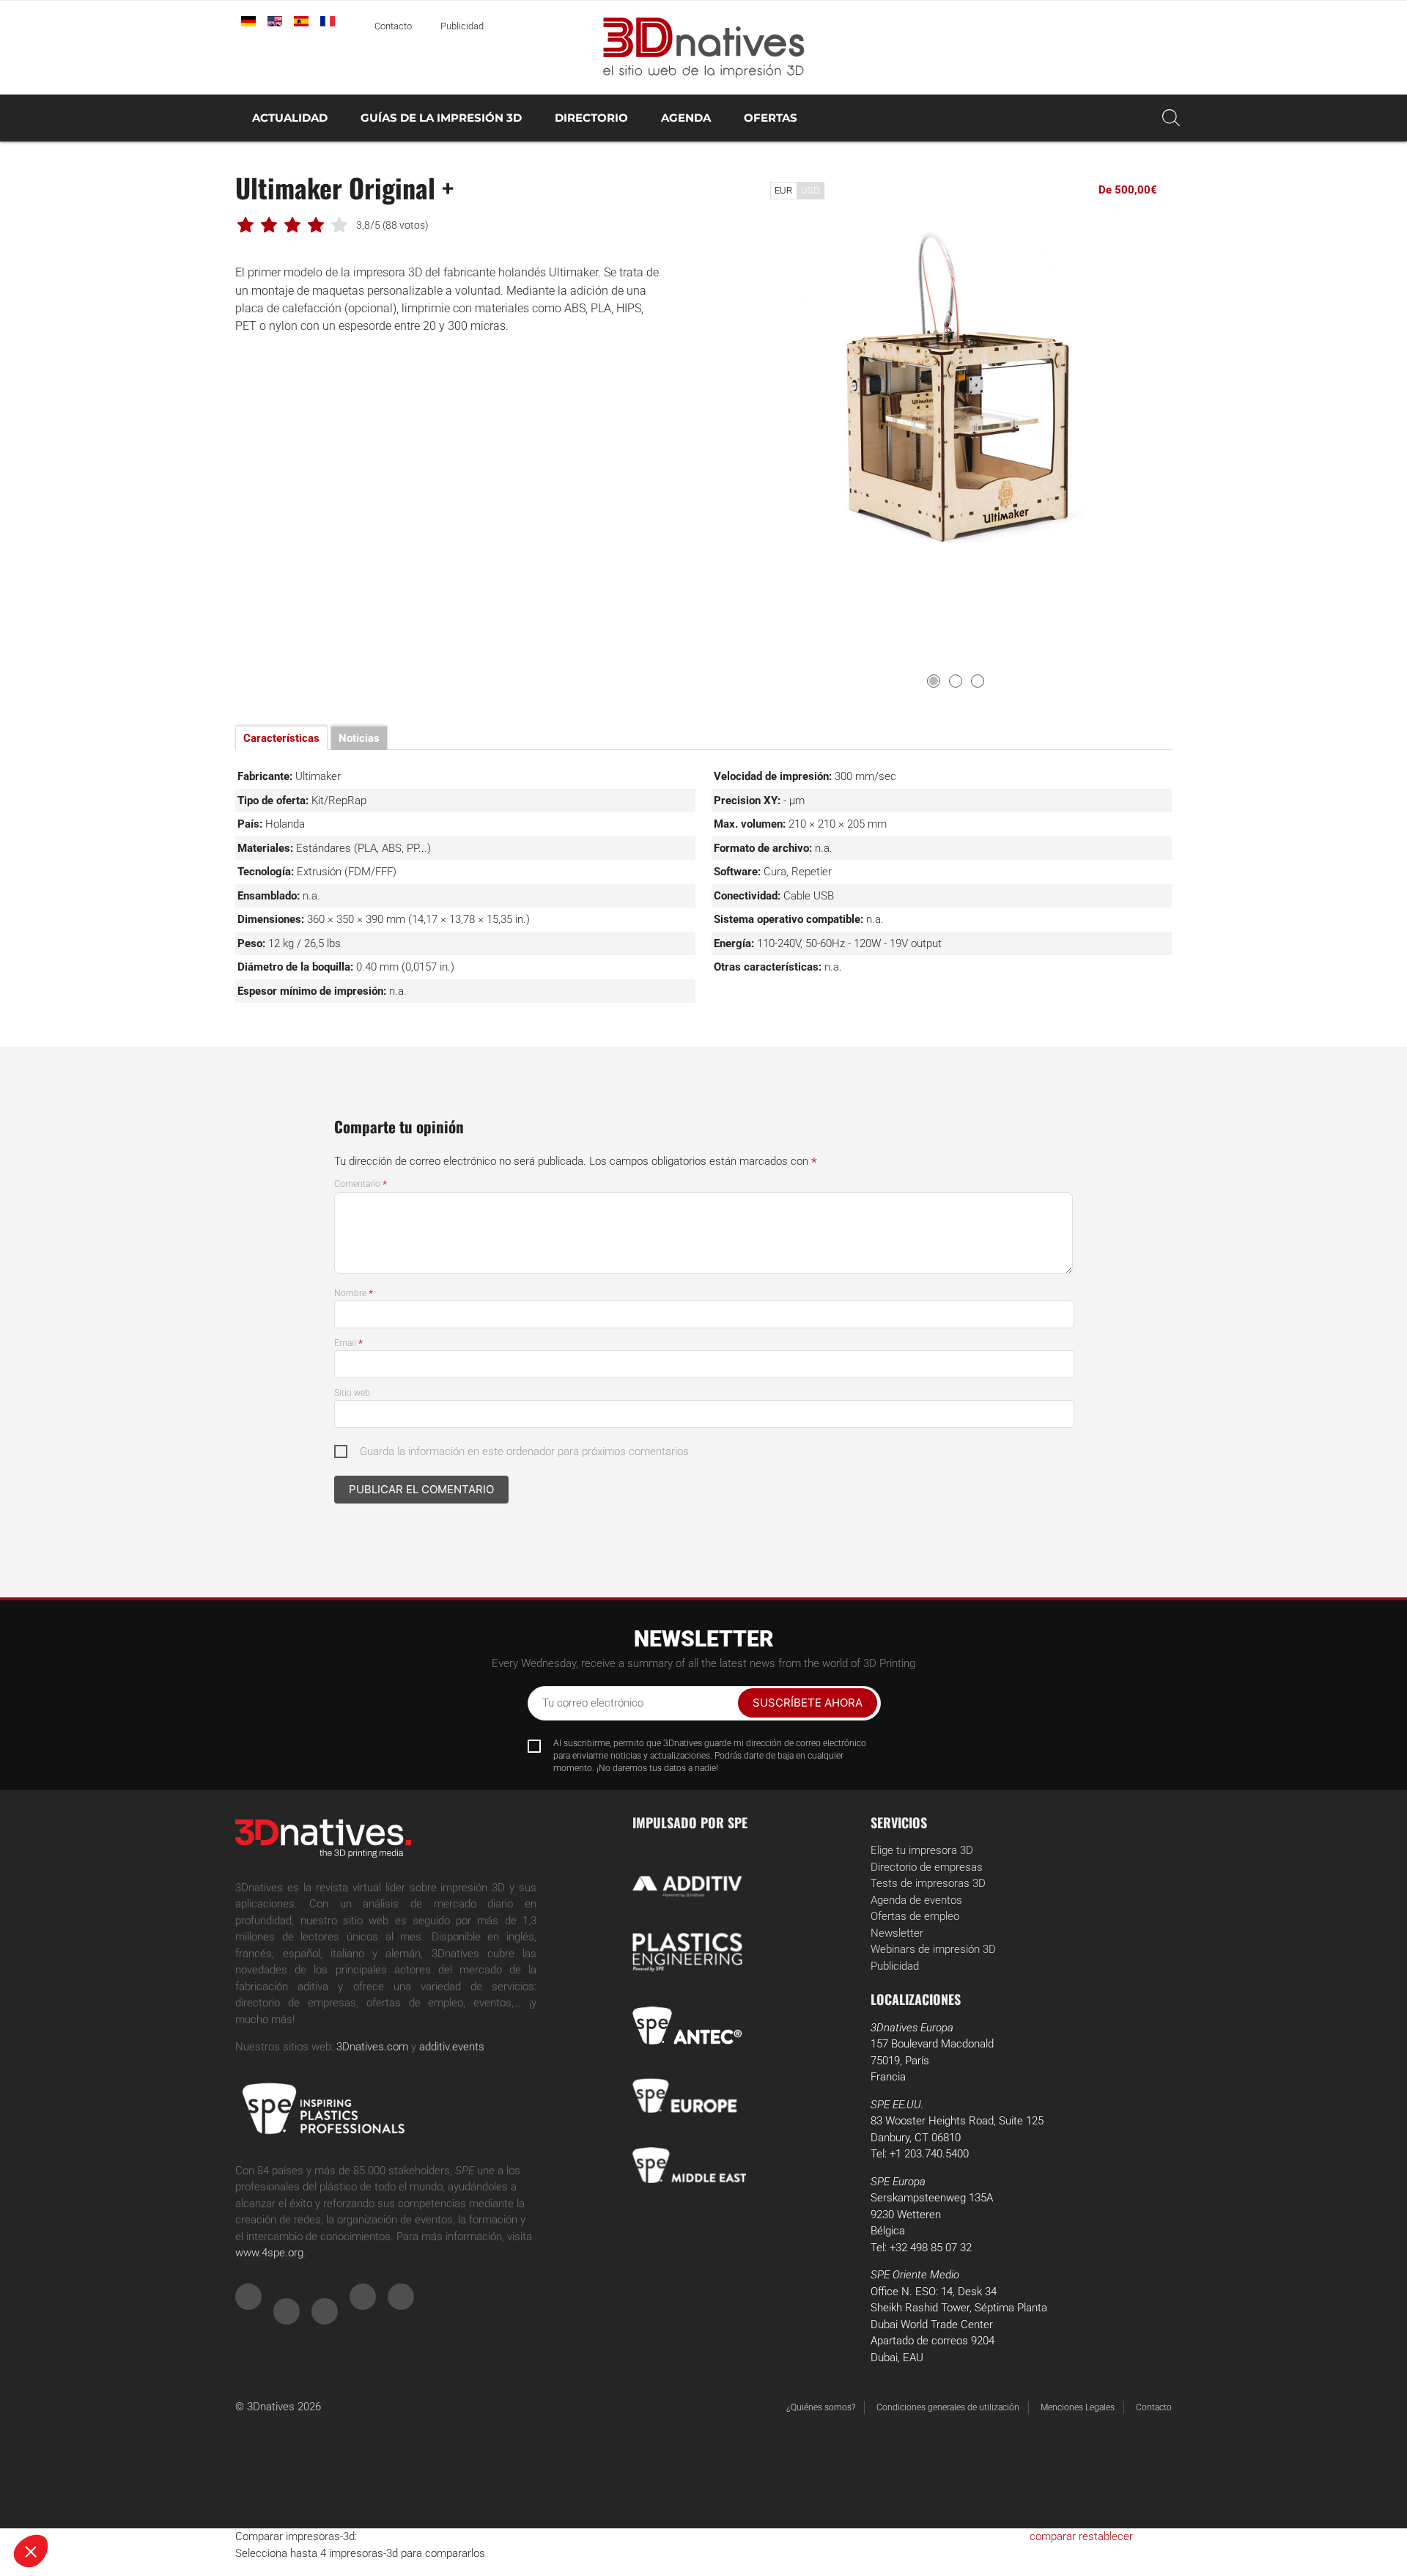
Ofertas (771, 118)
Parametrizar (169, 2502)
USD (810, 190)
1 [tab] (934, 681)
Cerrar (66, 2502)
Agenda (686, 118)
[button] (31, 2551)
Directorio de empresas (927, 1867)
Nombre (354, 1293)
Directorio (591, 118)
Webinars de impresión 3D (933, 1949)
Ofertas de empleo (915, 1916)
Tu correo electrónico (593, 1703)
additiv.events (452, 2047)
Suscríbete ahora (808, 1703)
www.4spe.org (269, 2253)
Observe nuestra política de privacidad (106, 2455)
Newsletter (897, 1933)
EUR (783, 190)
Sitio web (352, 1393)
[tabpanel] (956, 389)
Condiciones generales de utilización (948, 2407)
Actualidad (290, 118)
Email (348, 1343)
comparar (1053, 2536)
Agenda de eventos (916, 1900)
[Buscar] (1171, 118)
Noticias (359, 738)
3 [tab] (978, 681)
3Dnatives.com (372, 2047)
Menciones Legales (1078, 2407)
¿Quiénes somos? (821, 2407)
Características (281, 738)
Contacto (393, 26)
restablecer (1106, 2536)
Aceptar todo (272, 2502)
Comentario (361, 1184)
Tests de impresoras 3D (928, 1883)
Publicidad (462, 26)
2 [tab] (956, 681)
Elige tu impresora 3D (922, 1850)
